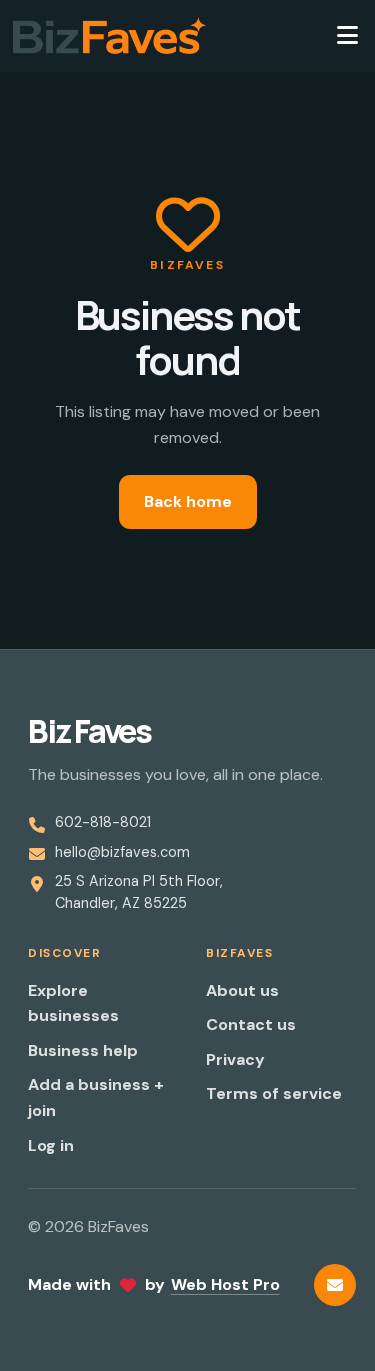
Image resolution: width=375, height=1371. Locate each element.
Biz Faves (89, 731)
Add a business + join (96, 1097)
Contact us (251, 1024)
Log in (51, 1145)
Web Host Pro (225, 1284)
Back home (188, 501)
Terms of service (274, 1093)
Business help (83, 1050)
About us (242, 990)
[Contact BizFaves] (335, 1285)
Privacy (235, 1059)
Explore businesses (73, 1003)
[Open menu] (347, 36)
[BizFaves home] (109, 36)
